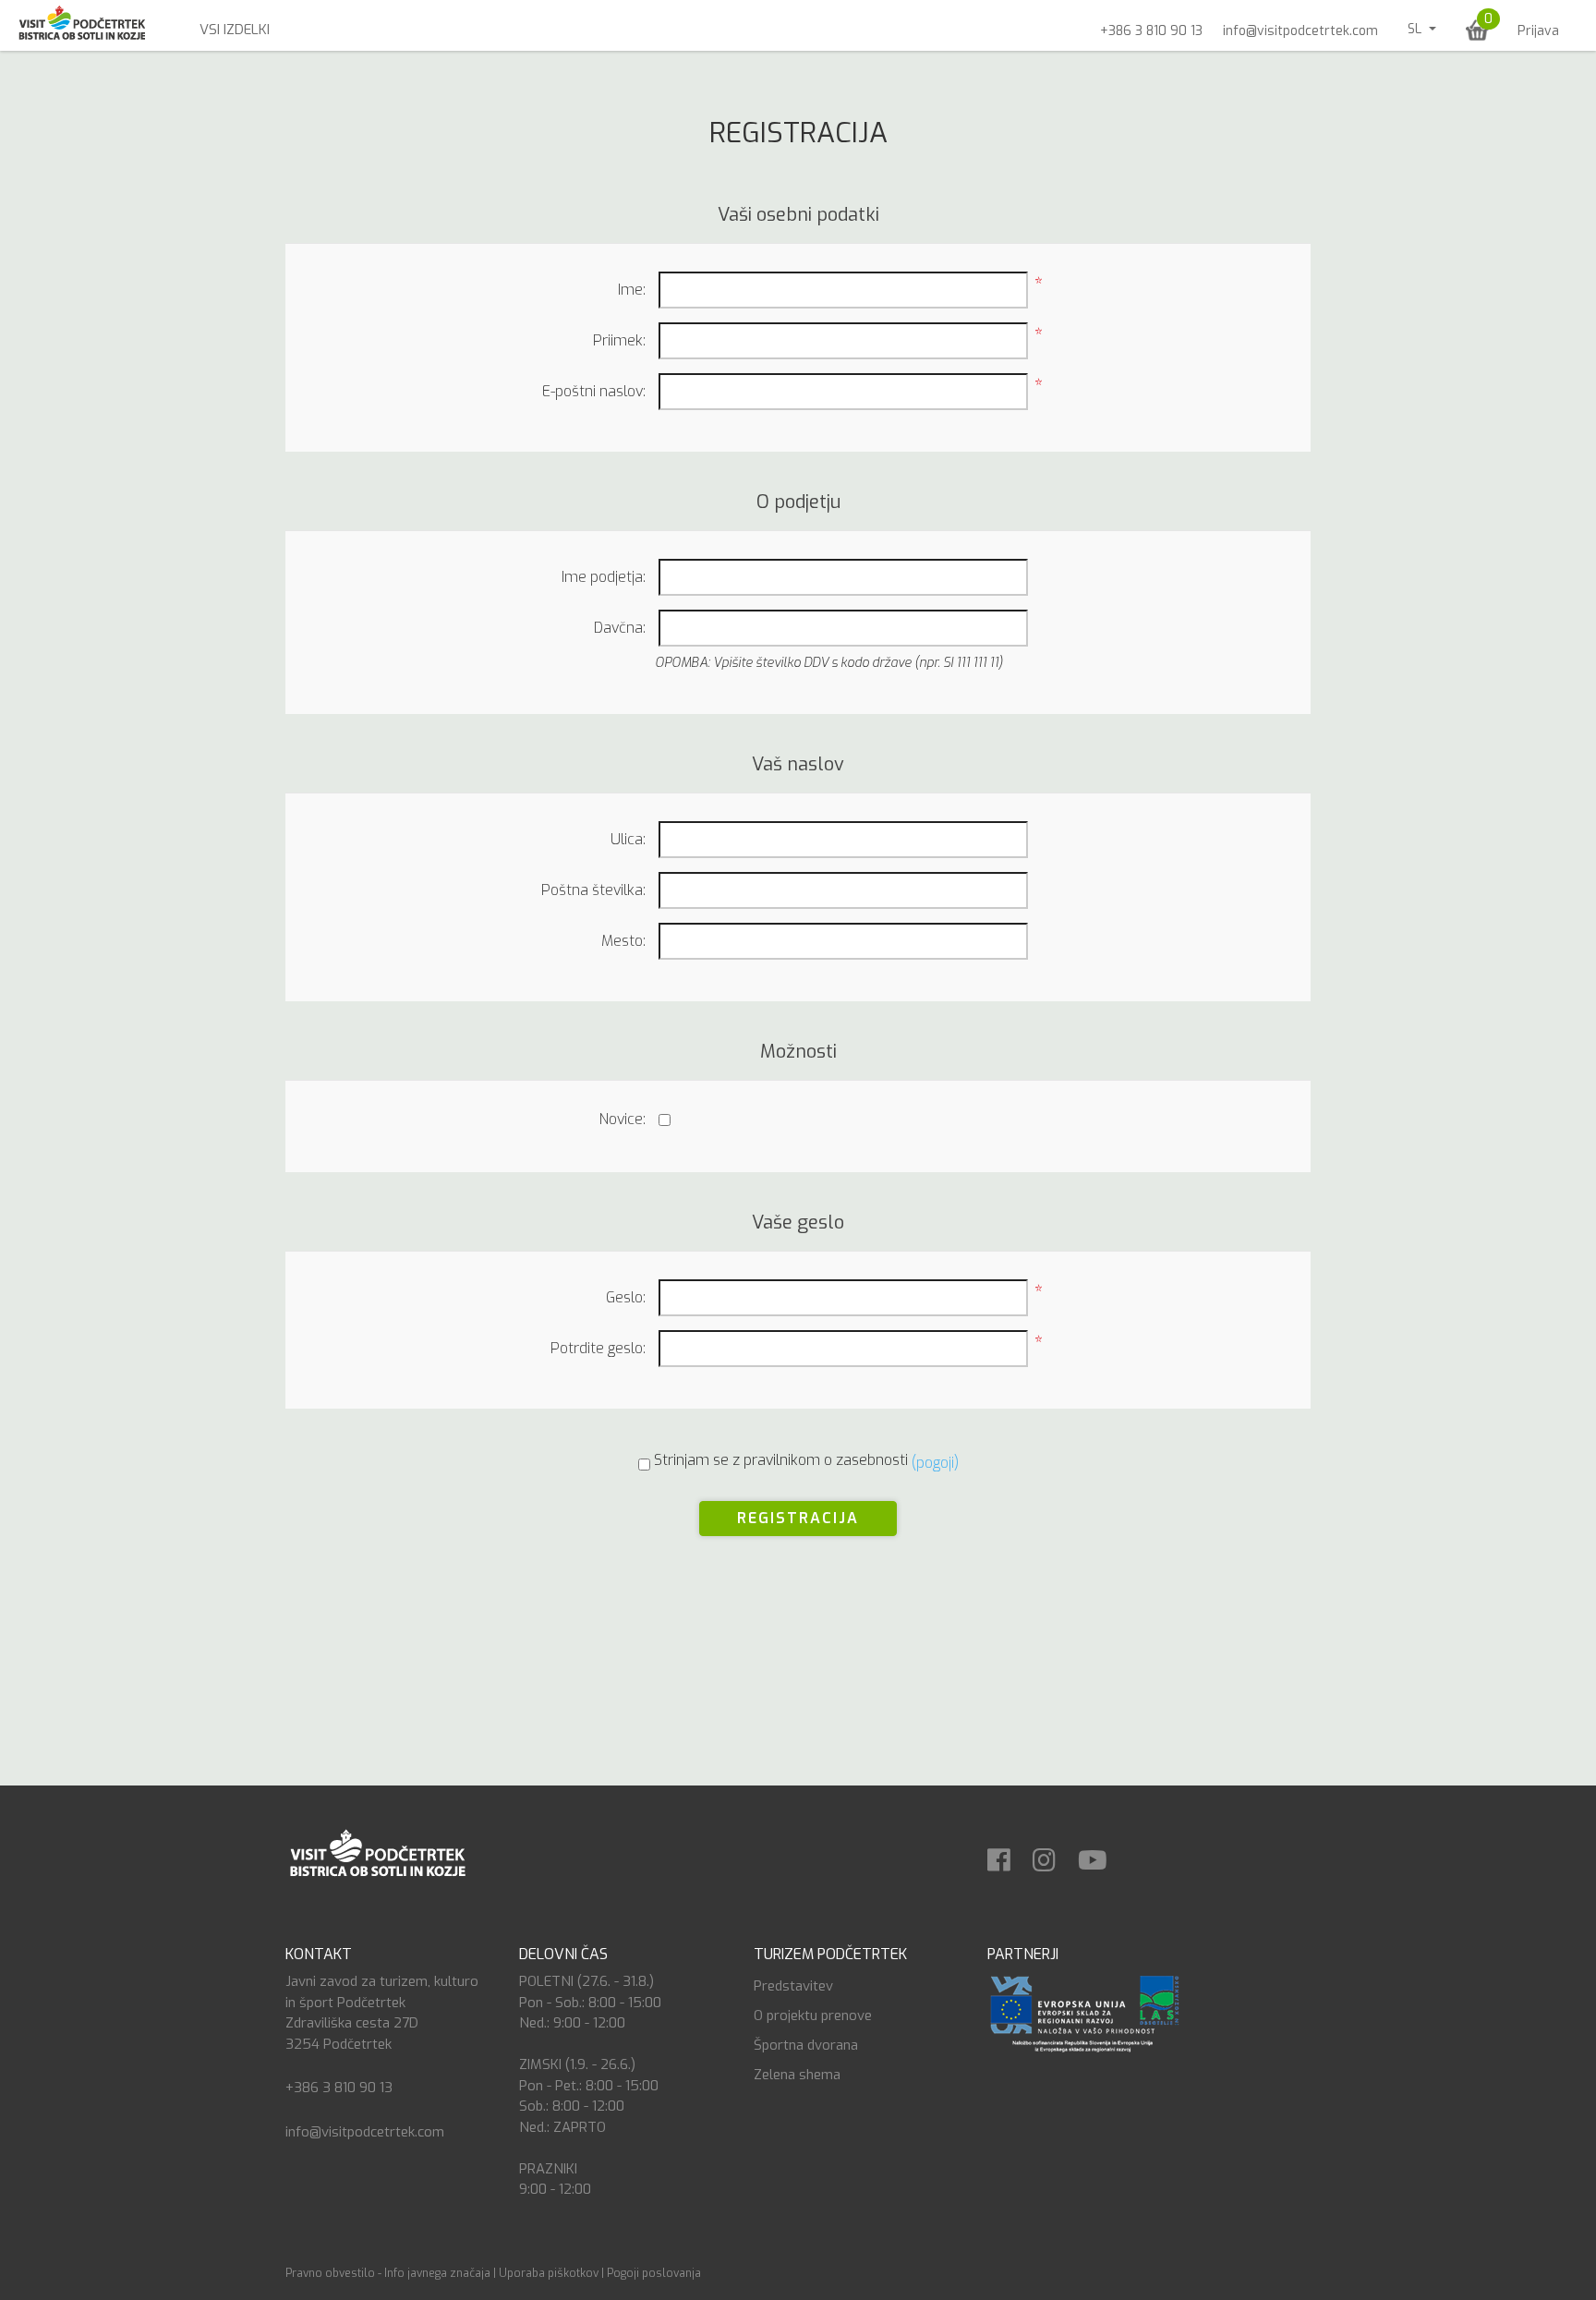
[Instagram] (1053, 1854)
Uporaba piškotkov (549, 2273)
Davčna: (620, 628)
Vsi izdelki (235, 30)
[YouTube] (1102, 1854)
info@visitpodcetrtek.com (1300, 31)
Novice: (623, 1119)
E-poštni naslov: (594, 391)
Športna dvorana (806, 2045)
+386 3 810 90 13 (1151, 31)
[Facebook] (1008, 1854)
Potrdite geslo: (598, 1348)
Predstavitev (793, 1986)
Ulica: (628, 839)
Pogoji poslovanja (654, 2273)
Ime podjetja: (604, 577)
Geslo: (626, 1297)
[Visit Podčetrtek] (377, 1852)
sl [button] (1416, 29)
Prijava (1538, 31)
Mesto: (623, 941)
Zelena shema (797, 2075)
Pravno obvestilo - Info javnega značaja (388, 2273)
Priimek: (619, 340)
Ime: (632, 290)
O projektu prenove (813, 2016)
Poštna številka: (593, 890)
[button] (1477, 30)
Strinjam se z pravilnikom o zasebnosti (781, 1460)
